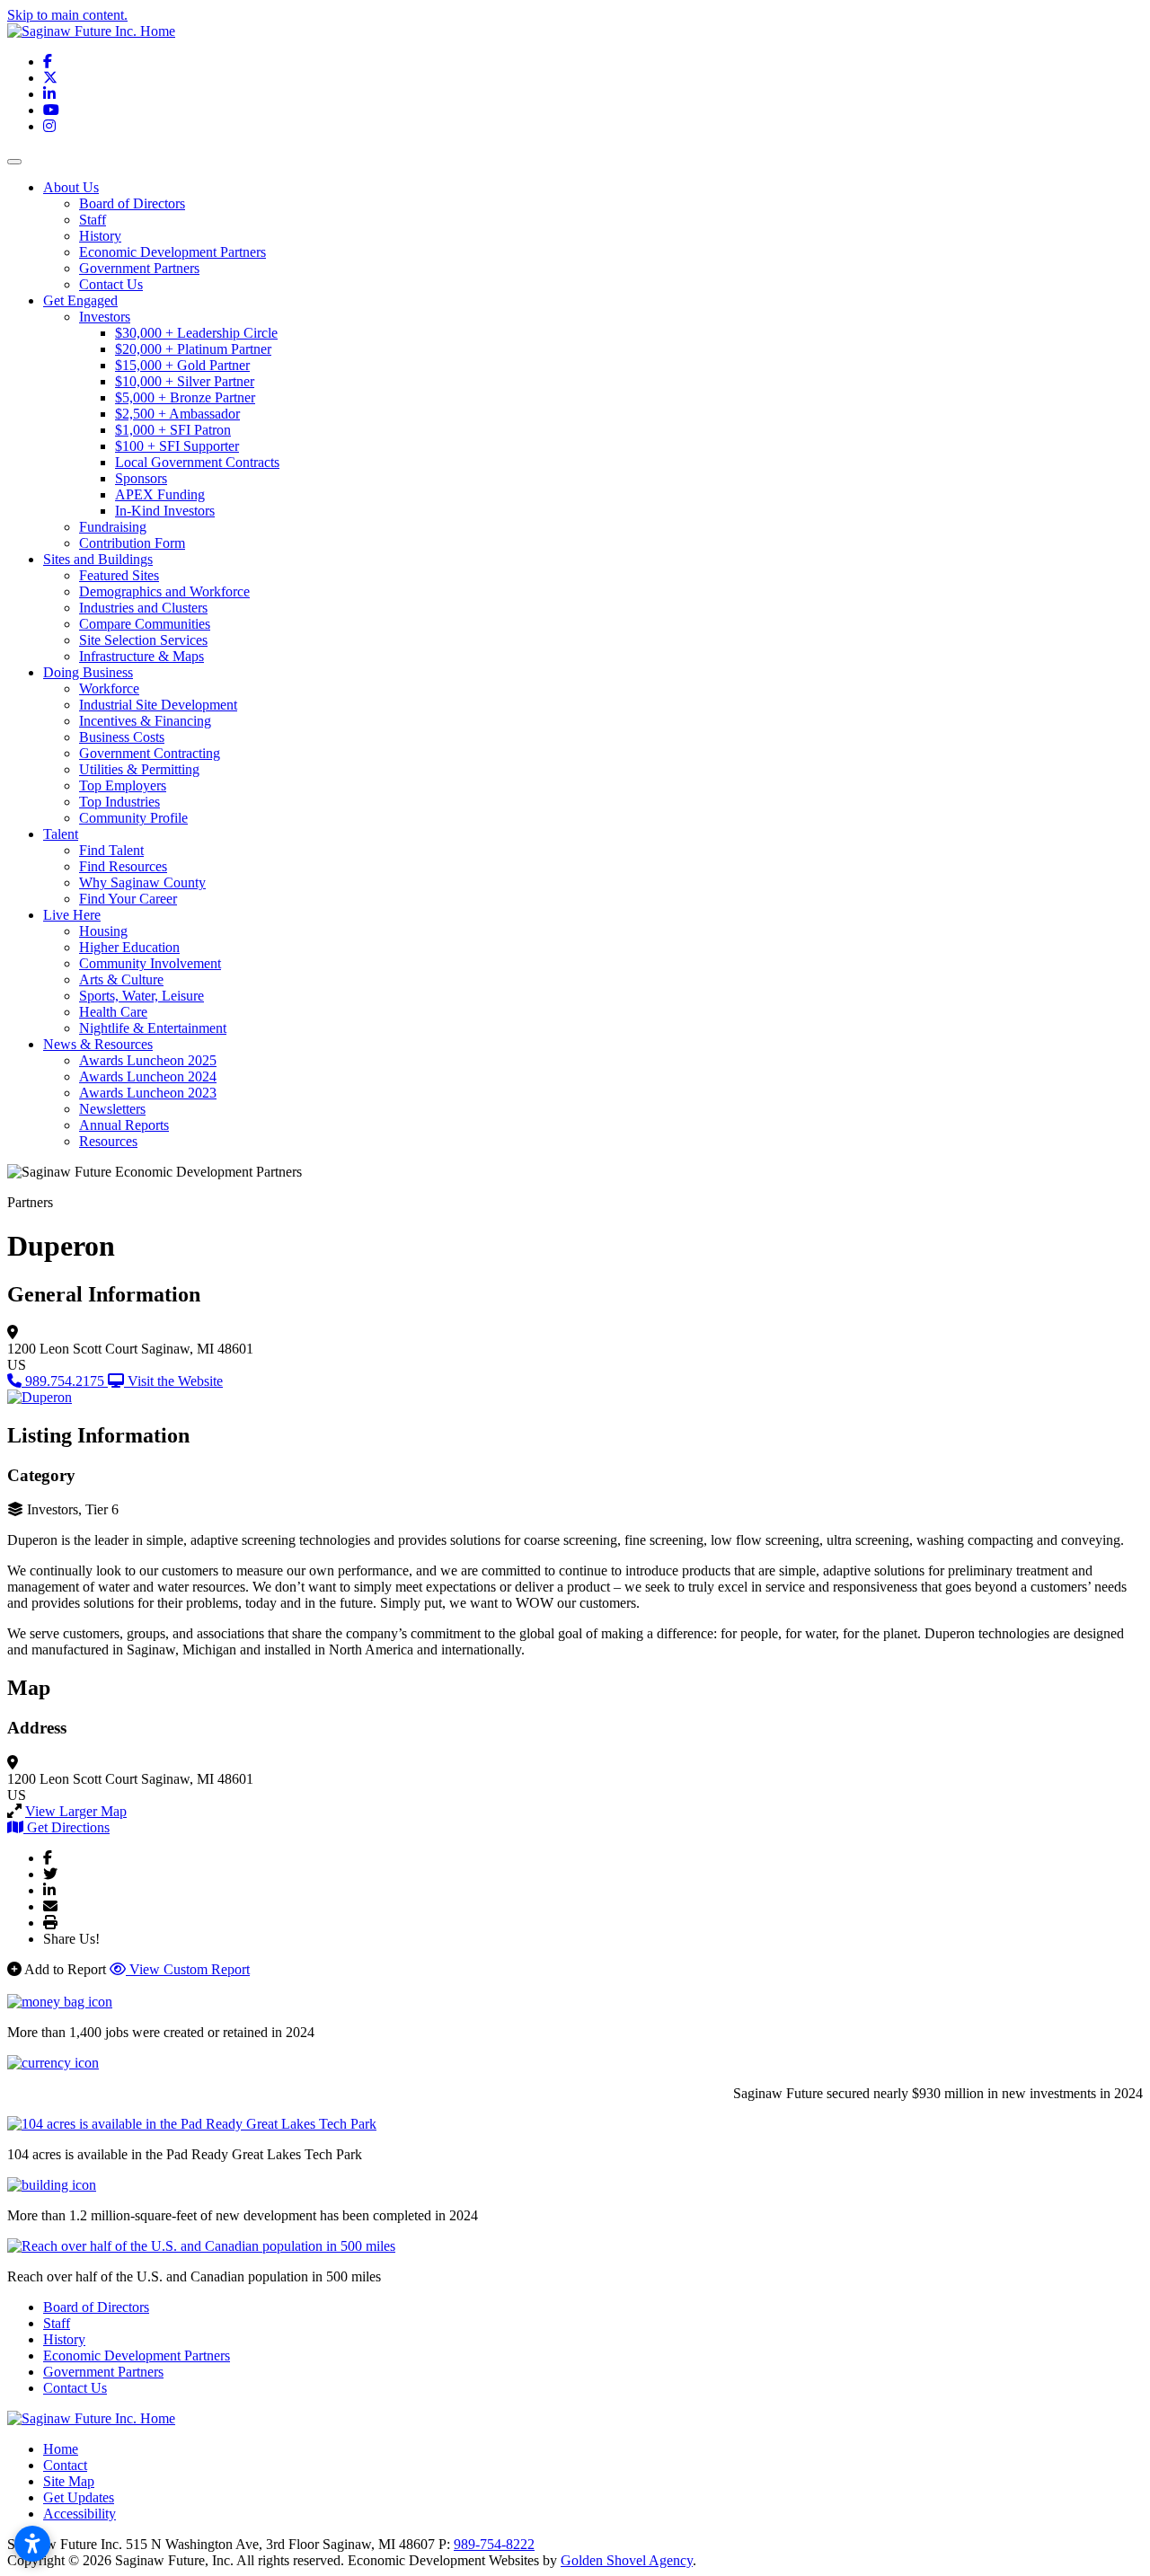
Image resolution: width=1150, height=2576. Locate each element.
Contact (65, 2465)
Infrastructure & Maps (142, 656)
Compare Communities (145, 624)
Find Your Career (128, 899)
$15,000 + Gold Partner (182, 365)
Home (61, 2449)
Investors (105, 317)
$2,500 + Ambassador (177, 414)
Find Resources (123, 866)
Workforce (109, 688)
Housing (103, 931)
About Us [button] (71, 187)
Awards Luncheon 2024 (148, 1076)
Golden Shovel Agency (627, 2560)
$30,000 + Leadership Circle (196, 333)
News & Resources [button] (98, 1044)
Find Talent (111, 850)
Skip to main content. (67, 15)
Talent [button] (61, 834)
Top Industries (119, 802)
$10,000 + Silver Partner (185, 381)
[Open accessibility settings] (32, 2544)
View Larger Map (76, 1811)
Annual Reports (124, 1125)
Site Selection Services (143, 640)
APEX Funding (160, 494)
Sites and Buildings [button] (98, 559)
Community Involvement (150, 963)
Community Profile (133, 818)
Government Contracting (150, 753)
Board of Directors (132, 203)
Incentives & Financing (145, 721)
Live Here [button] (72, 915)
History (100, 236)
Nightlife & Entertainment (153, 1028)
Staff (93, 220)
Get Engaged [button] (80, 300)
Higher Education (129, 947)
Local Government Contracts (197, 462)
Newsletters (112, 1109)
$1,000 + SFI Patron (173, 430)
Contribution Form (132, 543)
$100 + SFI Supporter (177, 446)
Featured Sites (119, 575)
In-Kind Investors (165, 511)
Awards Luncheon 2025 (148, 1060)
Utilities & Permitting (139, 769)
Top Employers (123, 785)
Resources (108, 1141)
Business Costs (122, 737)
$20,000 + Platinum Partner (193, 349)
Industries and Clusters (143, 608)
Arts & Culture (121, 979)
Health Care (113, 1012)
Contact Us (111, 284)
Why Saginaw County (142, 882)
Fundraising (113, 527)
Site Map (69, 2481)
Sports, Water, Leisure (142, 996)
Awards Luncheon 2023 (148, 1093)
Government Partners (139, 268)
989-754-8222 (494, 2544)
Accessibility (80, 2514)
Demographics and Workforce (164, 591)
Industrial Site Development (158, 705)
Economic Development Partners (172, 252)
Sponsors (141, 478)
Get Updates (79, 2497)
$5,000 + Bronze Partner (185, 397)
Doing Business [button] (88, 672)
